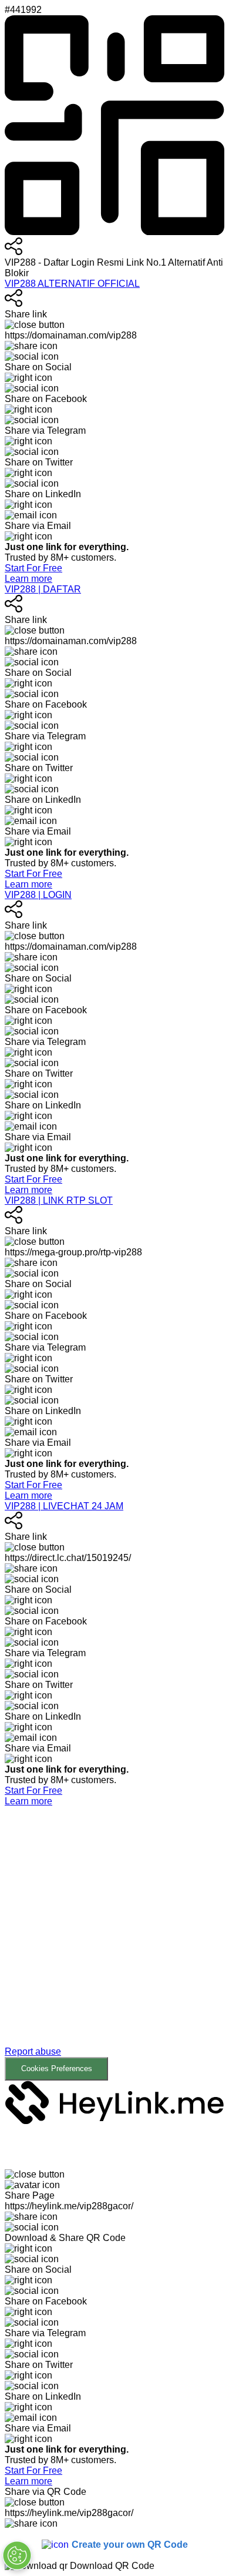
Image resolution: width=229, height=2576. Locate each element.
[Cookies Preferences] (17, 2555)
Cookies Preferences (57, 2068)
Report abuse (33, 2051)
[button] (114, 1952)
